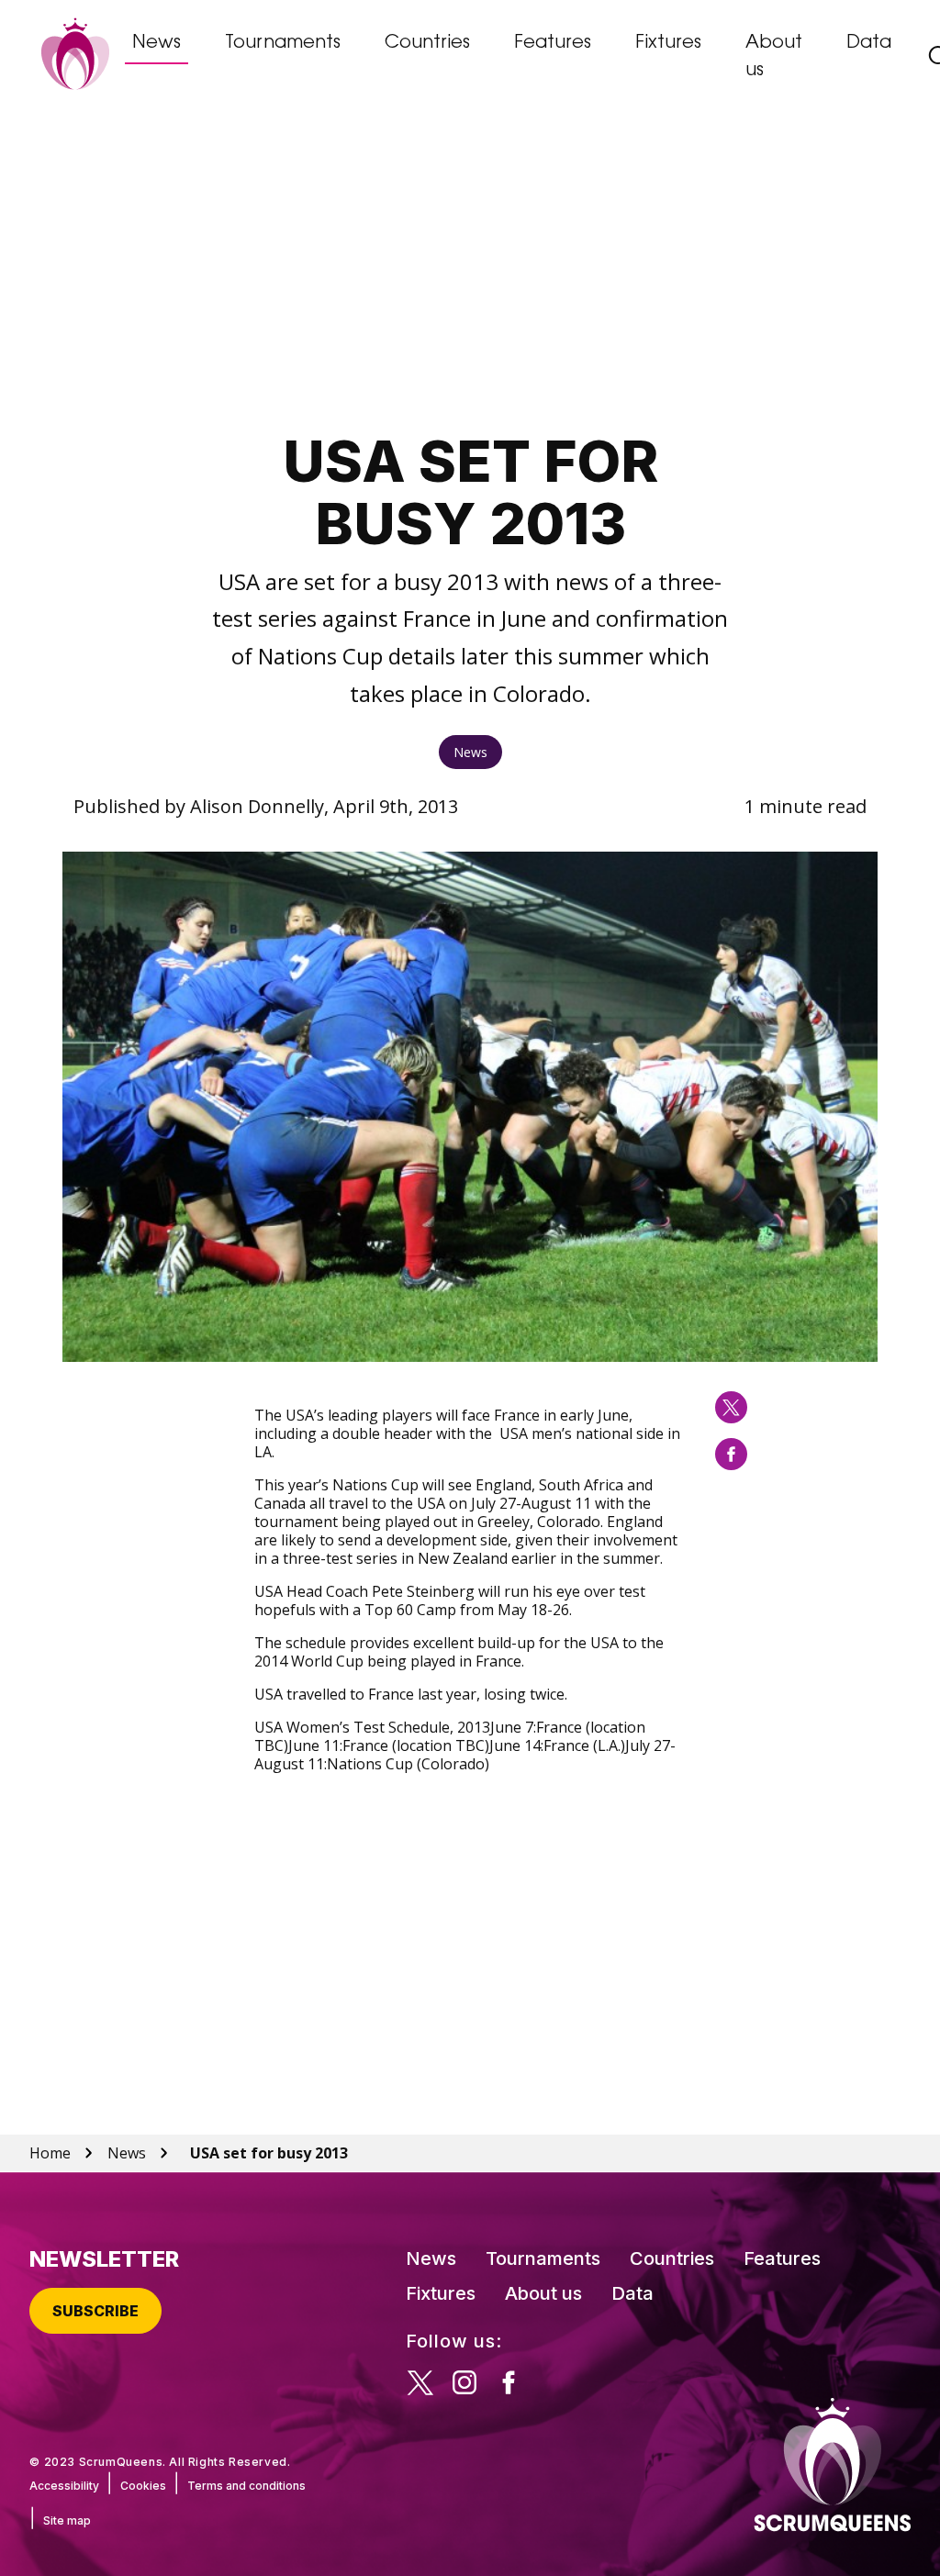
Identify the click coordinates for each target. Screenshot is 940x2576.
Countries (427, 43)
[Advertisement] (470, 272)
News (157, 43)
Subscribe (95, 2311)
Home (50, 2153)
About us (774, 57)
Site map (67, 2520)
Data (869, 43)
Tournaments (283, 43)
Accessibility (64, 2486)
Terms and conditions (246, 2486)
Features (553, 43)
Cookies (143, 2486)
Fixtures (668, 43)
